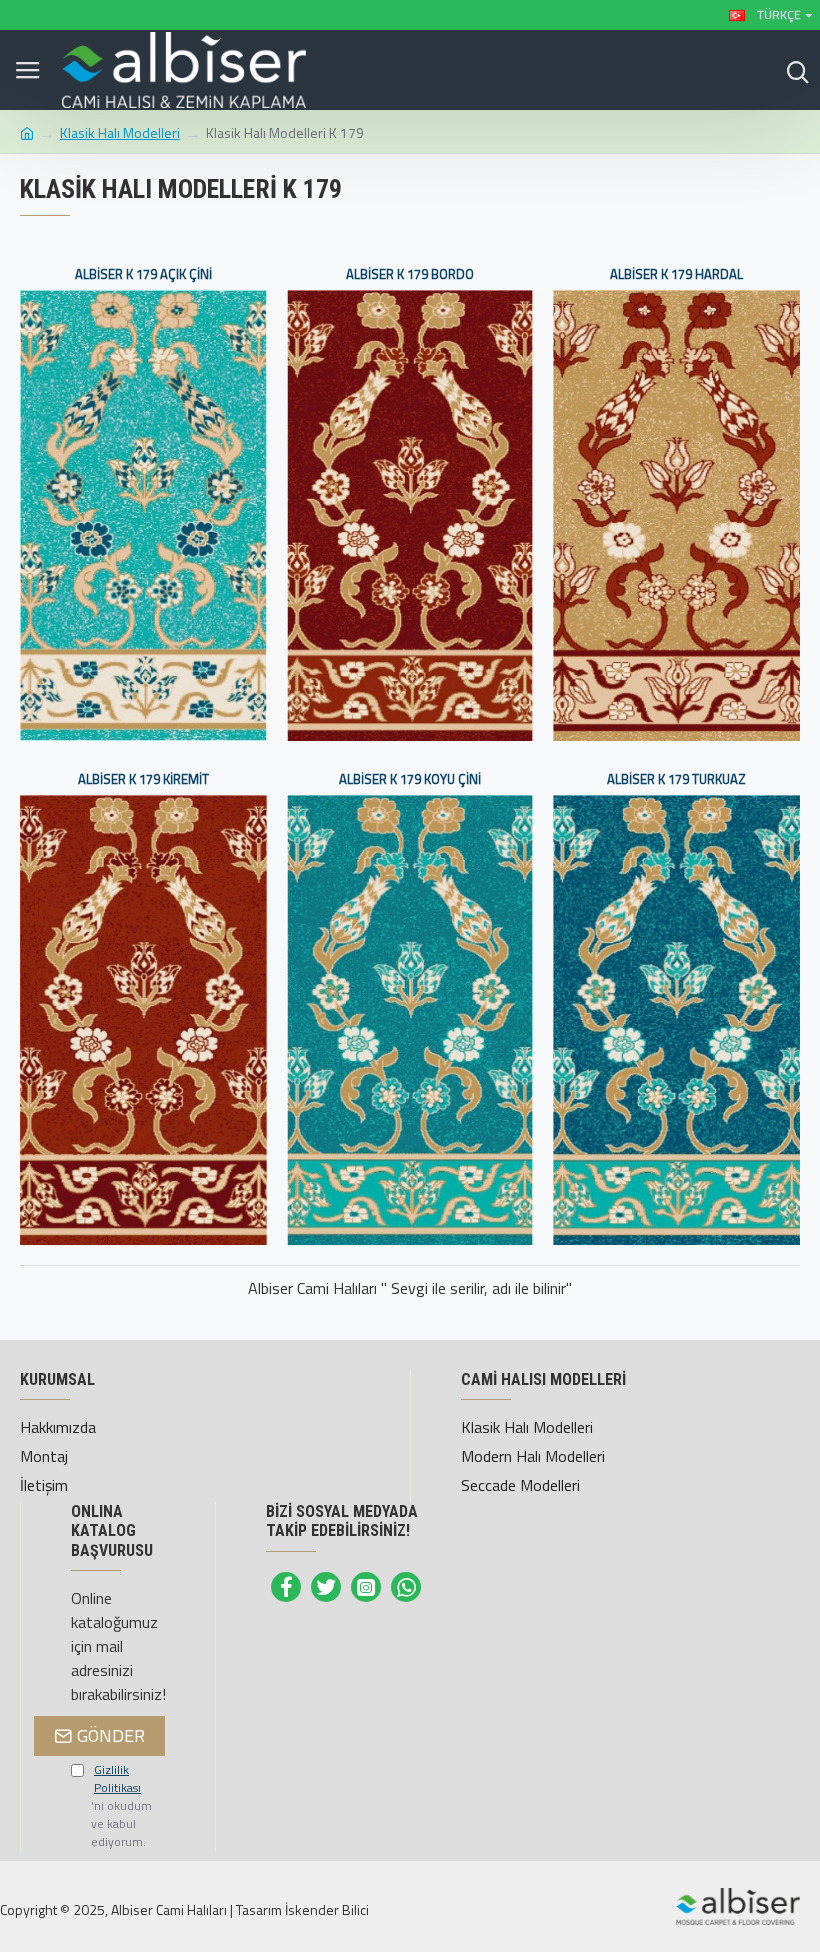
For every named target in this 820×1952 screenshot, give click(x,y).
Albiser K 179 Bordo (410, 274)
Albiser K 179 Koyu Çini (410, 779)
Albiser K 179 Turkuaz (676, 779)
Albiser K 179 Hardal (676, 274)
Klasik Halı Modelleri (120, 132)
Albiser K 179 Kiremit (143, 779)
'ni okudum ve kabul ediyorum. (121, 1806)
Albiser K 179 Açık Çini (143, 274)
